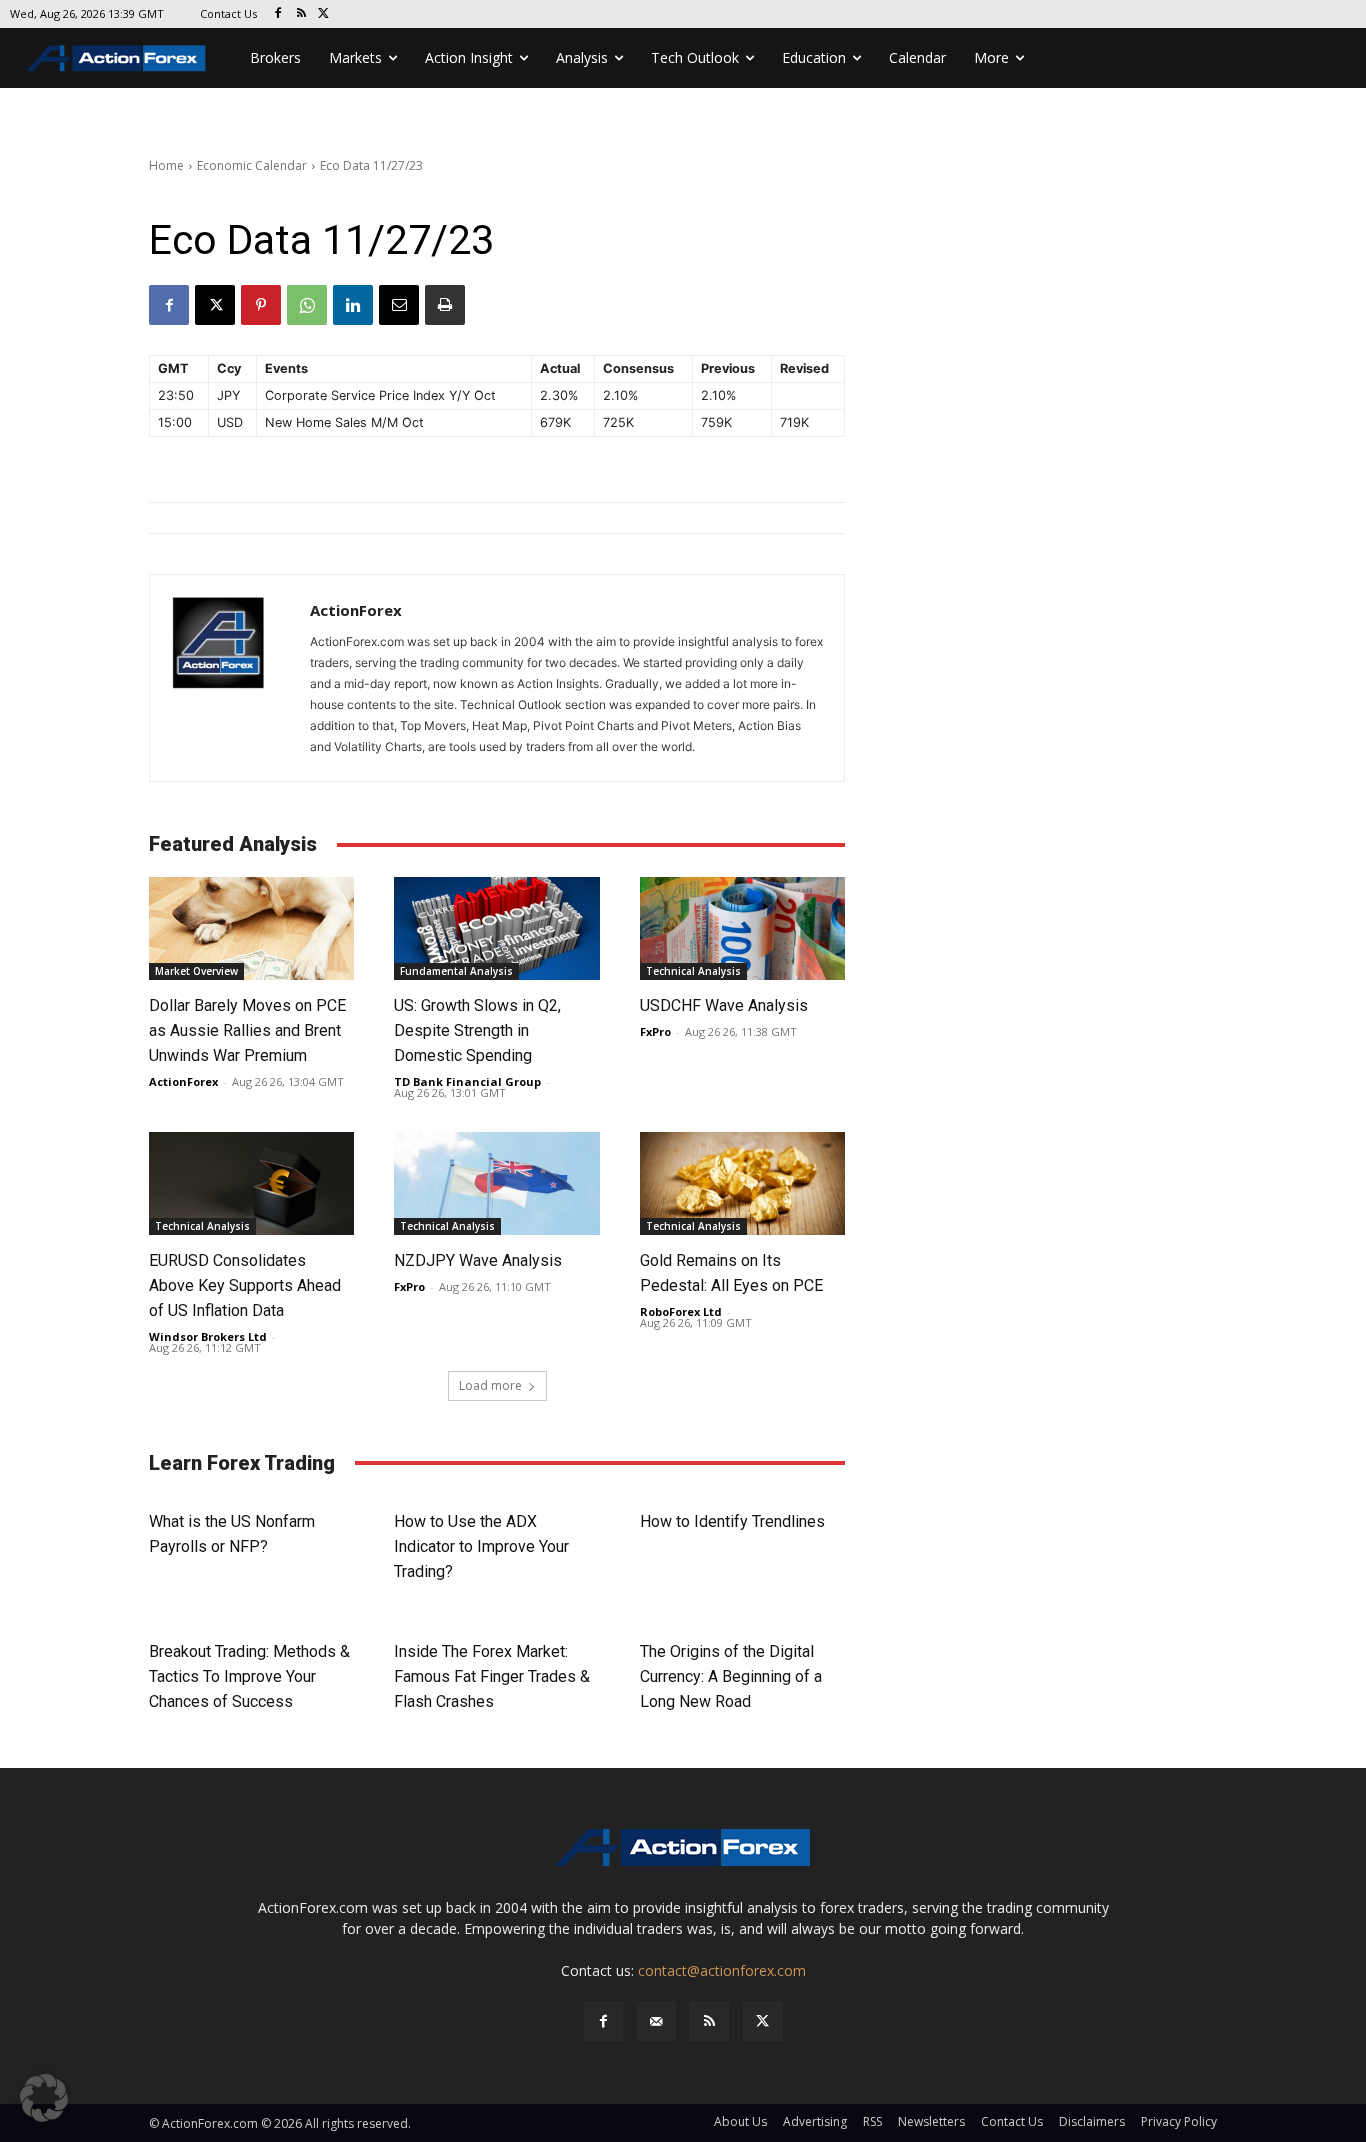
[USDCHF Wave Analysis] (742, 928)
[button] (44, 2098)
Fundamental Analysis (456, 971)
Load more (490, 1385)
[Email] (399, 305)
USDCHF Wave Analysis (724, 1005)
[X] (324, 14)
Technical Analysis (693, 971)
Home (166, 165)
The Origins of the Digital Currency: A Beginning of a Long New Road (731, 1676)
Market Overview (196, 971)
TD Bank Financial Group (467, 1081)
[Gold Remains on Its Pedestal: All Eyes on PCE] (742, 1183)
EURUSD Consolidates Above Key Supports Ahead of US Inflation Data (245, 1285)
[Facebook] (278, 14)
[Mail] (656, 2021)
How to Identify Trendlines (732, 1521)
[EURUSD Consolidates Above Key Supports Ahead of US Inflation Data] (251, 1183)
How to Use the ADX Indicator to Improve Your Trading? (481, 1546)
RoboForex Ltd (681, 1311)
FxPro (655, 1031)
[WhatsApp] (307, 305)
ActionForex (356, 610)
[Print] (445, 305)
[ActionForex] (230, 678)
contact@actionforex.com (722, 1970)
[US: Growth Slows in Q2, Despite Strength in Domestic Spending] (496, 928)
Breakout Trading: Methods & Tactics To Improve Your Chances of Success (249, 1676)
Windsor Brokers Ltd (208, 1336)
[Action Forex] (116, 58)
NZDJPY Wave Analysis (478, 1260)
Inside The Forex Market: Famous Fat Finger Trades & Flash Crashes (492, 1676)
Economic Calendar (252, 165)
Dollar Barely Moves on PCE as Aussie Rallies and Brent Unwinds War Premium (247, 1030)
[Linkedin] (353, 305)
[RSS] (301, 14)
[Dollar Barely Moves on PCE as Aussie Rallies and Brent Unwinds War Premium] (251, 928)
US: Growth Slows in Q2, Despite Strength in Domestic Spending (477, 1030)
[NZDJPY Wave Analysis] (496, 1183)
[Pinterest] (261, 305)
